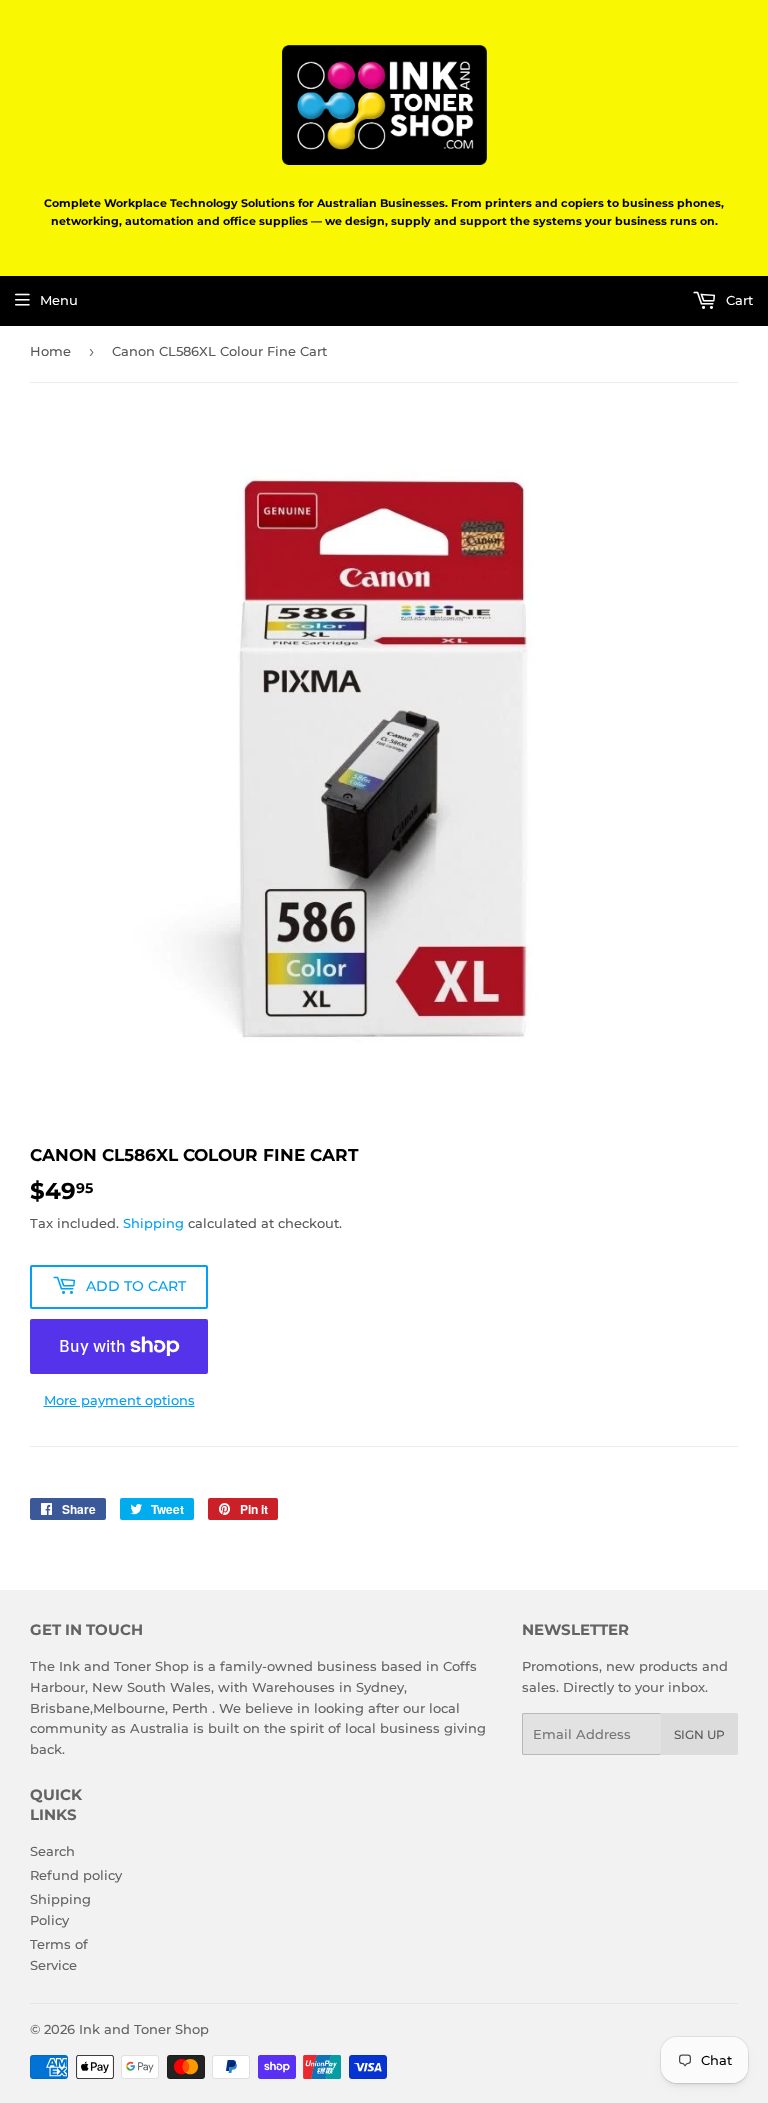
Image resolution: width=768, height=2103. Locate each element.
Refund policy (76, 1875)
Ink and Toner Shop (144, 2029)
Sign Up (699, 1734)
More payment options (119, 1400)
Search (52, 1851)
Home (50, 351)
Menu (59, 300)
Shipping (153, 1223)
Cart (737, 300)
